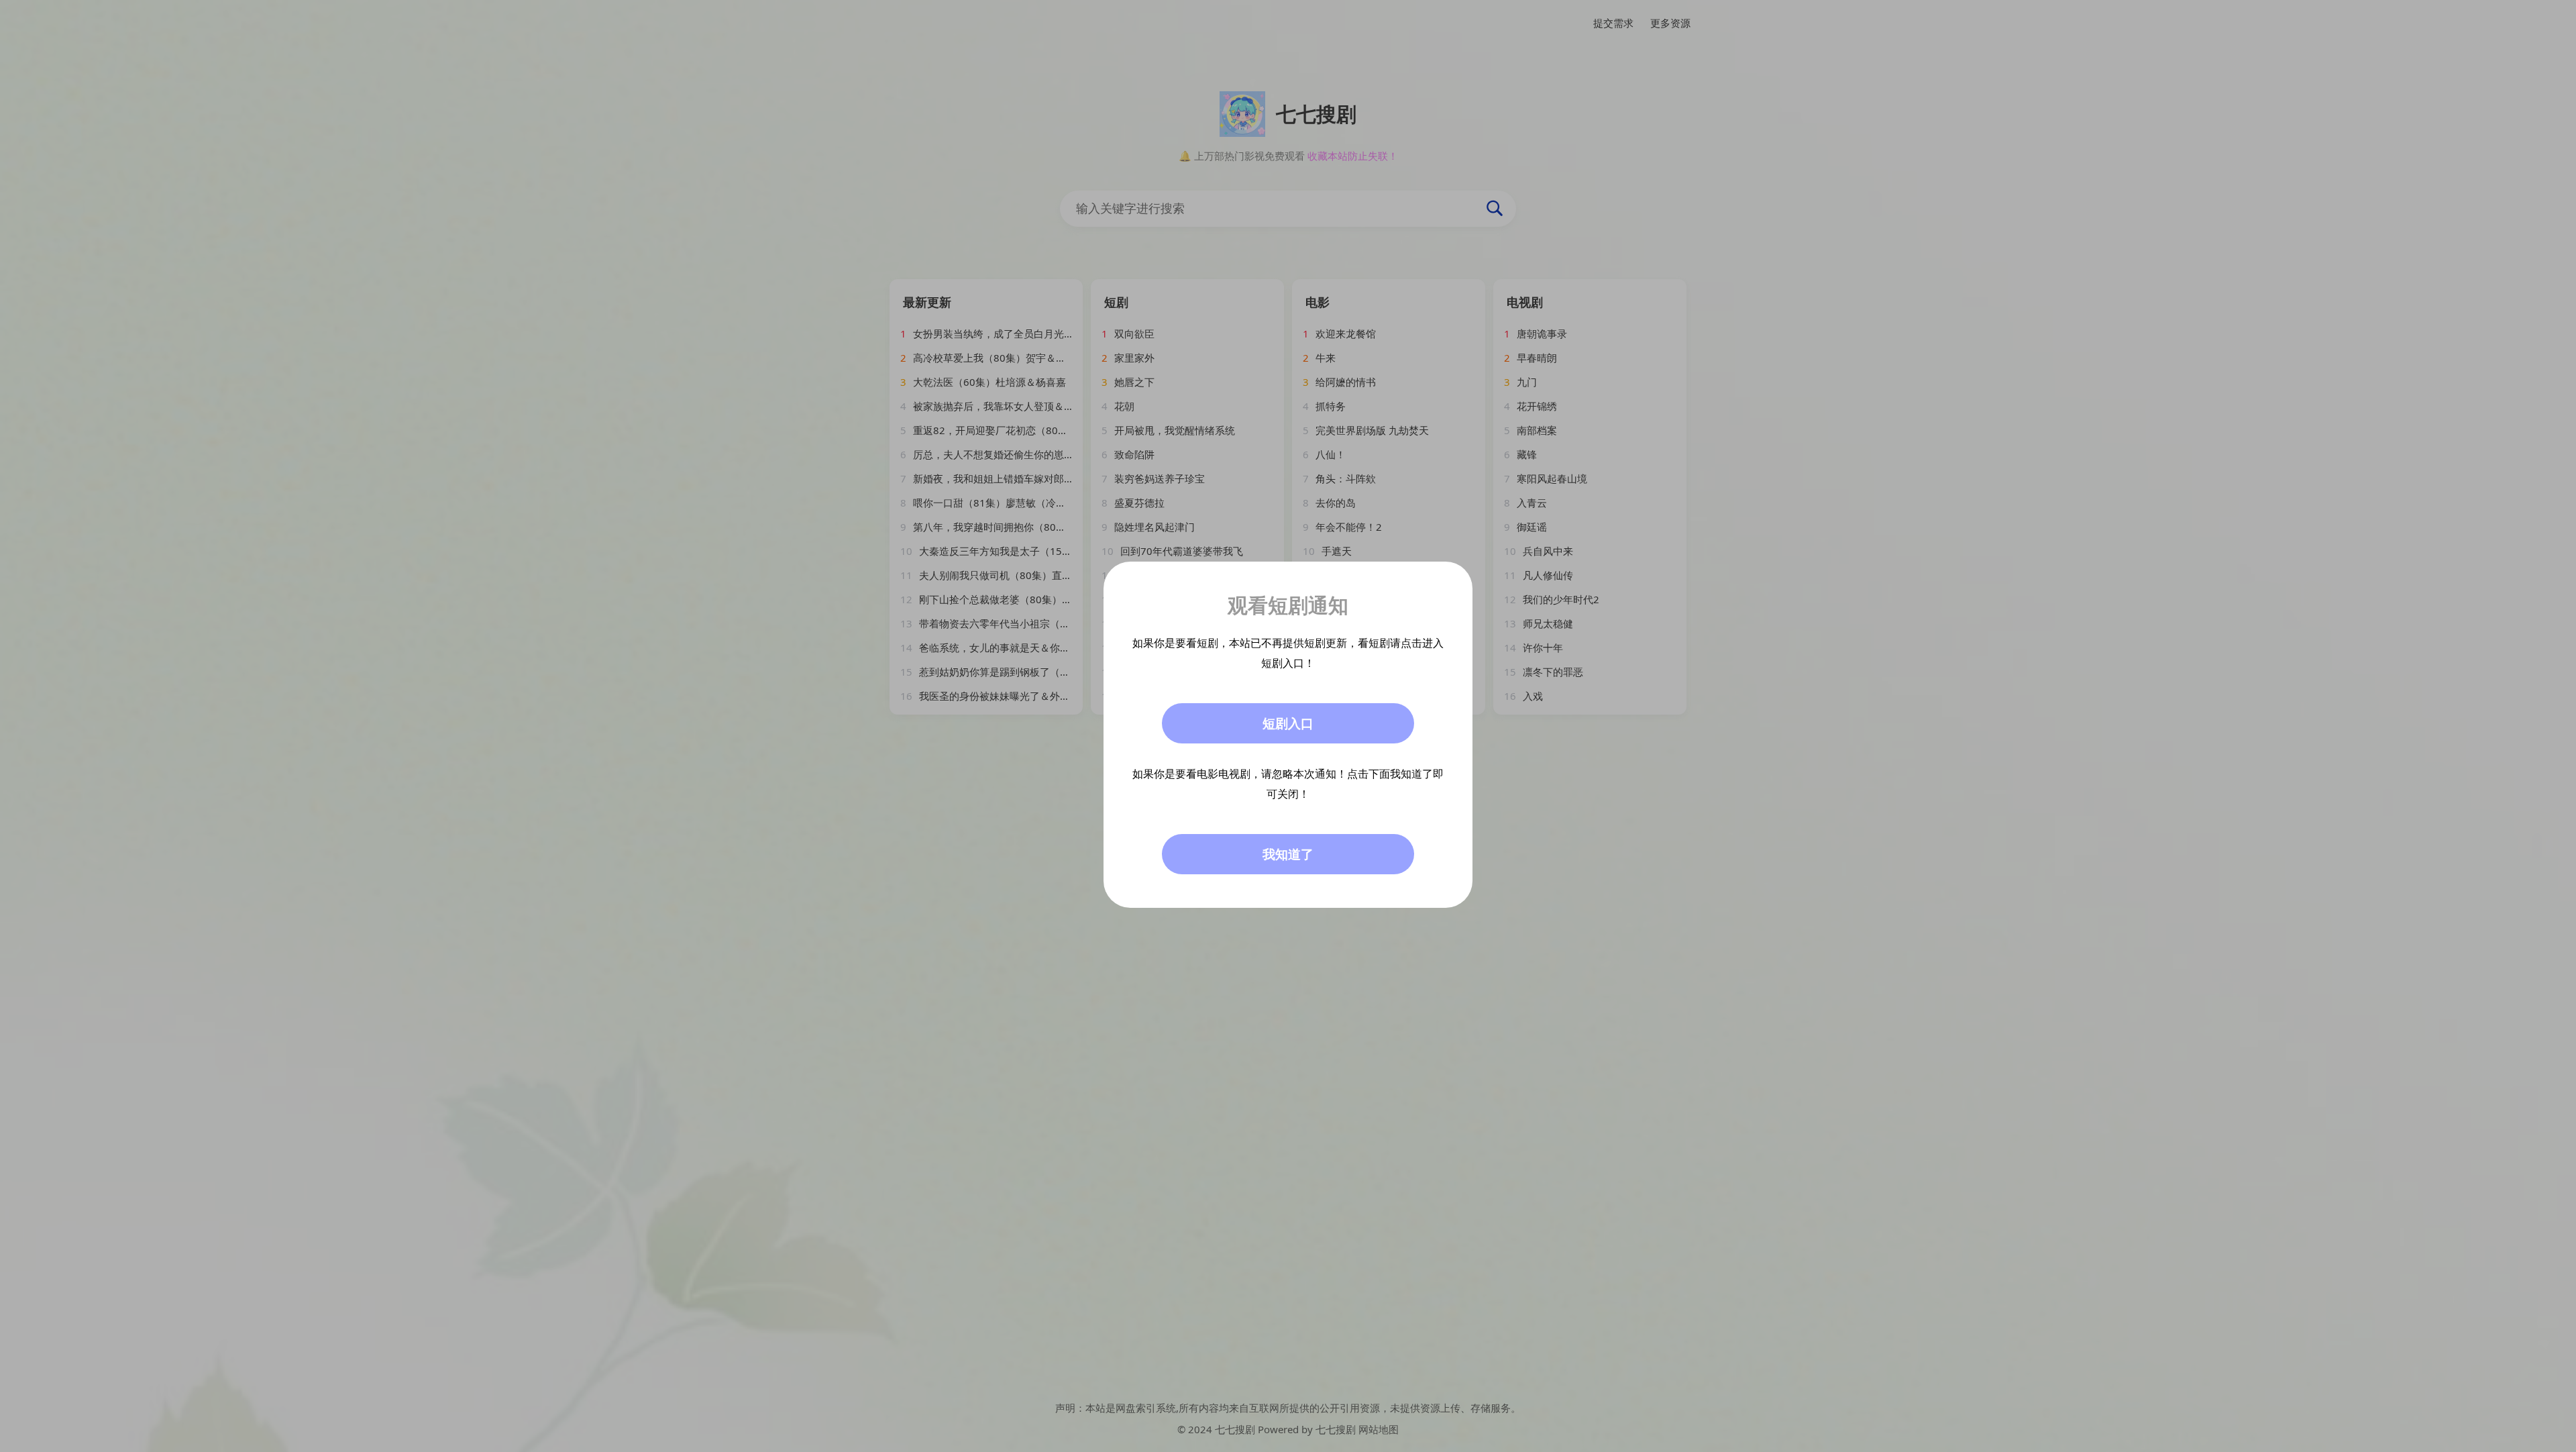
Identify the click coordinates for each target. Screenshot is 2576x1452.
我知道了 (1288, 854)
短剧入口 (1288, 723)
